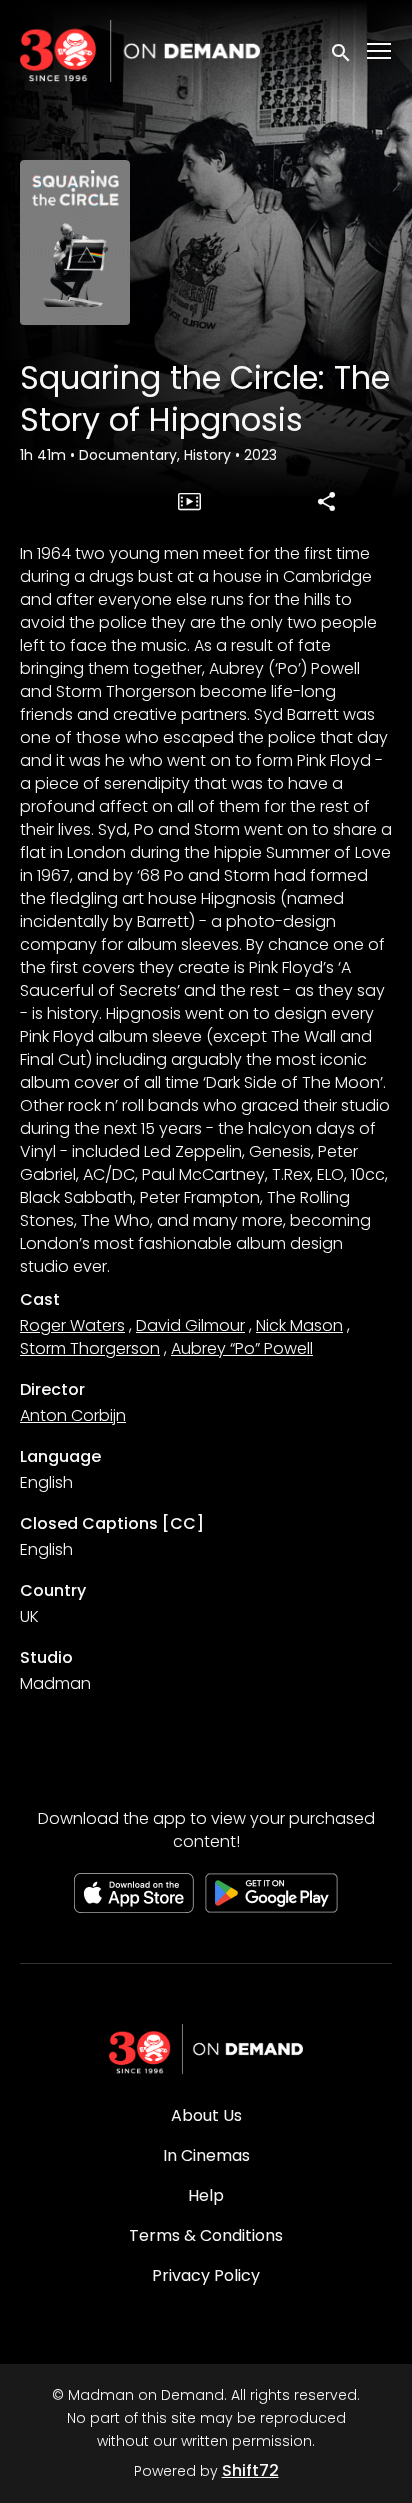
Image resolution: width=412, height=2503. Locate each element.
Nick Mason (299, 1325)
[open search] (342, 50)
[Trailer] (190, 501)
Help (206, 2195)
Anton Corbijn (73, 1415)
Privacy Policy (206, 2275)
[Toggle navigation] (380, 51)
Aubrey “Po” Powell (242, 1348)
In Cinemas (206, 2155)
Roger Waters (72, 1325)
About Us (206, 2115)
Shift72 (250, 2470)
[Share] (327, 501)
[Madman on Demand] (206, 2049)
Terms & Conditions (206, 2235)
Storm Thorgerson (90, 1348)
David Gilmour (190, 1325)
